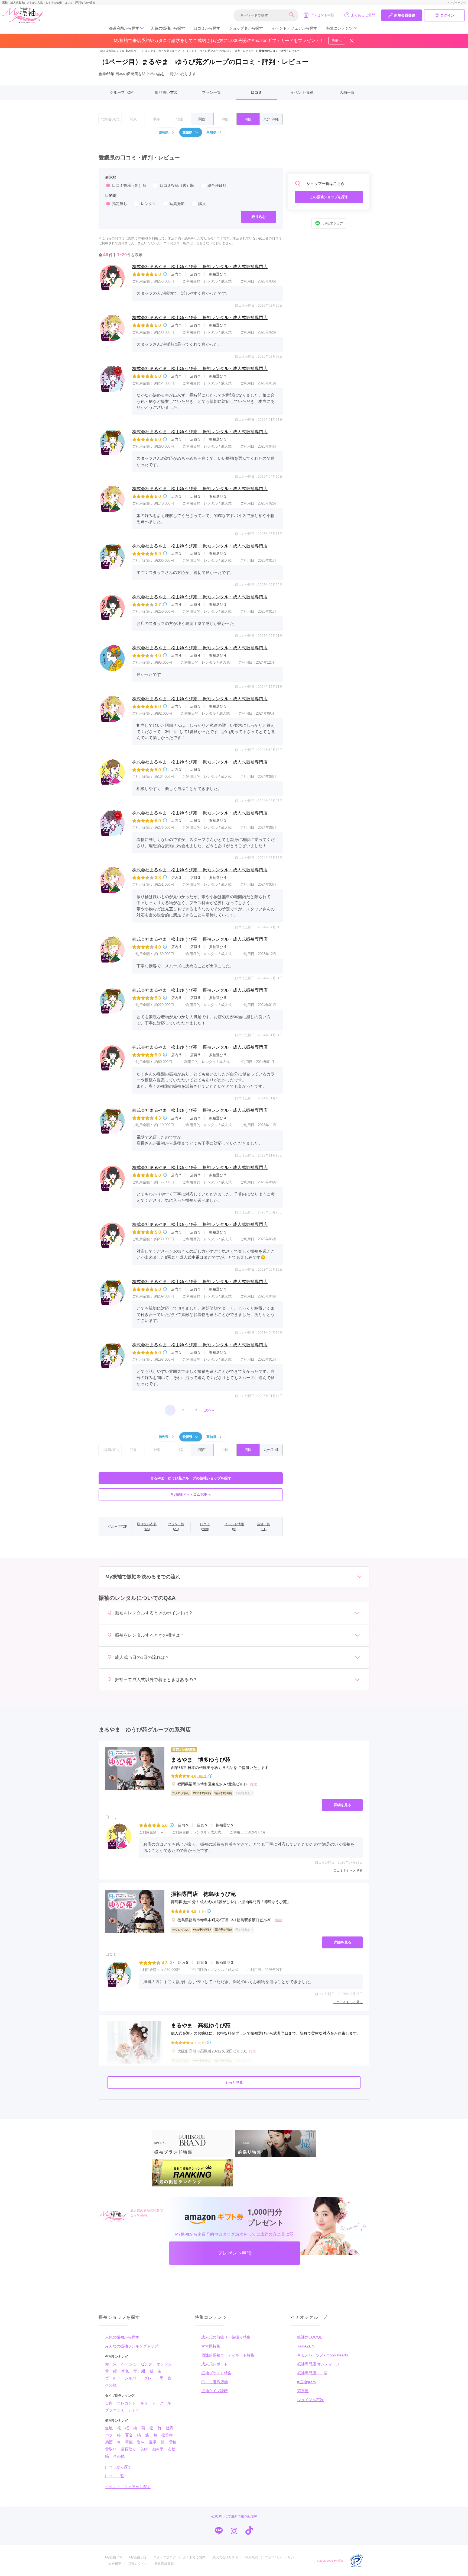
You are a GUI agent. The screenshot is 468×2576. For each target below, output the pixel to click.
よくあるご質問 (363, 15)
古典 (109, 2403)
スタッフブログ (165, 2557)
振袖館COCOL (310, 2337)
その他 (111, 2385)
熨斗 (141, 2442)
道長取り (128, 2449)
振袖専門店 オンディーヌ (318, 2364)
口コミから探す (207, 28)
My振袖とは (138, 2557)
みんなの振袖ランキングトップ (132, 2346)
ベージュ (129, 2364)
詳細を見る (342, 1805)
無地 (109, 2428)
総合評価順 (217, 185)
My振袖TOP (114, 2557)
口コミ (256, 92)
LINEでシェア (333, 223)
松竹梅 (167, 2435)
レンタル (148, 204)
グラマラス (115, 2410)
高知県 (211, 132)
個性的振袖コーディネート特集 (228, 2355)
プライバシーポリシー (281, 2557)
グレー (150, 2378)
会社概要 (115, 2564)
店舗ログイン (138, 2564)
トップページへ (456, 3)
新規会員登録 (405, 15)
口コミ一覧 (115, 2476)
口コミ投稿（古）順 (177, 185)
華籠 (129, 2442)
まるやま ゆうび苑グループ (161, 51)
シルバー (132, 2378)
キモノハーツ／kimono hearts (323, 2355)
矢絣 (144, 2449)
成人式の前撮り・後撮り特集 (226, 2337)
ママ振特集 (211, 2346)
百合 (129, 2435)
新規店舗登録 (164, 2564)
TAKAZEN (306, 2346)
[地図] (254, 1784)
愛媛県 (187, 132)
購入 (202, 204)
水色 (125, 2371)
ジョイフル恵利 (310, 2400)
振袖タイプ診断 (214, 2391)
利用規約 (252, 2557)
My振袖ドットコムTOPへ (191, 1494)
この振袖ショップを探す (329, 197)
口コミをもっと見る (348, 1871)
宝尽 (153, 2442)
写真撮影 (177, 204)
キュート (148, 2403)
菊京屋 (303, 2391)
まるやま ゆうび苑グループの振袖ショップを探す (191, 1478)
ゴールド (113, 2378)
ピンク (147, 2364)
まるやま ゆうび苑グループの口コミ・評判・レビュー (218, 51)
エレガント (126, 2403)
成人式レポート (214, 2364)
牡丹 (170, 2428)
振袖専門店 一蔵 (312, 2373)
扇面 (109, 2442)
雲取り (111, 2449)
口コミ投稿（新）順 (129, 185)
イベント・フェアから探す (294, 28)
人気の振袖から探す (168, 28)
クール (165, 2403)
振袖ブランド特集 (216, 2373)
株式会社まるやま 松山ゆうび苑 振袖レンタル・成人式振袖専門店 (200, 267)
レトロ (134, 2410)
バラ (109, 2435)
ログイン (447, 15)
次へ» (209, 1410)
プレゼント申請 (322, 15)
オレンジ (164, 2364)
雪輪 (173, 2442)
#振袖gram (306, 2382)
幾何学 (158, 2449)
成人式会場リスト (225, 2557)
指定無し (120, 204)
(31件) (202, 1911)
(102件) (202, 1776)
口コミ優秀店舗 (214, 2382)
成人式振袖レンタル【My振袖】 (120, 51)
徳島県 (164, 132)
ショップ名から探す (246, 28)
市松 (172, 2449)
